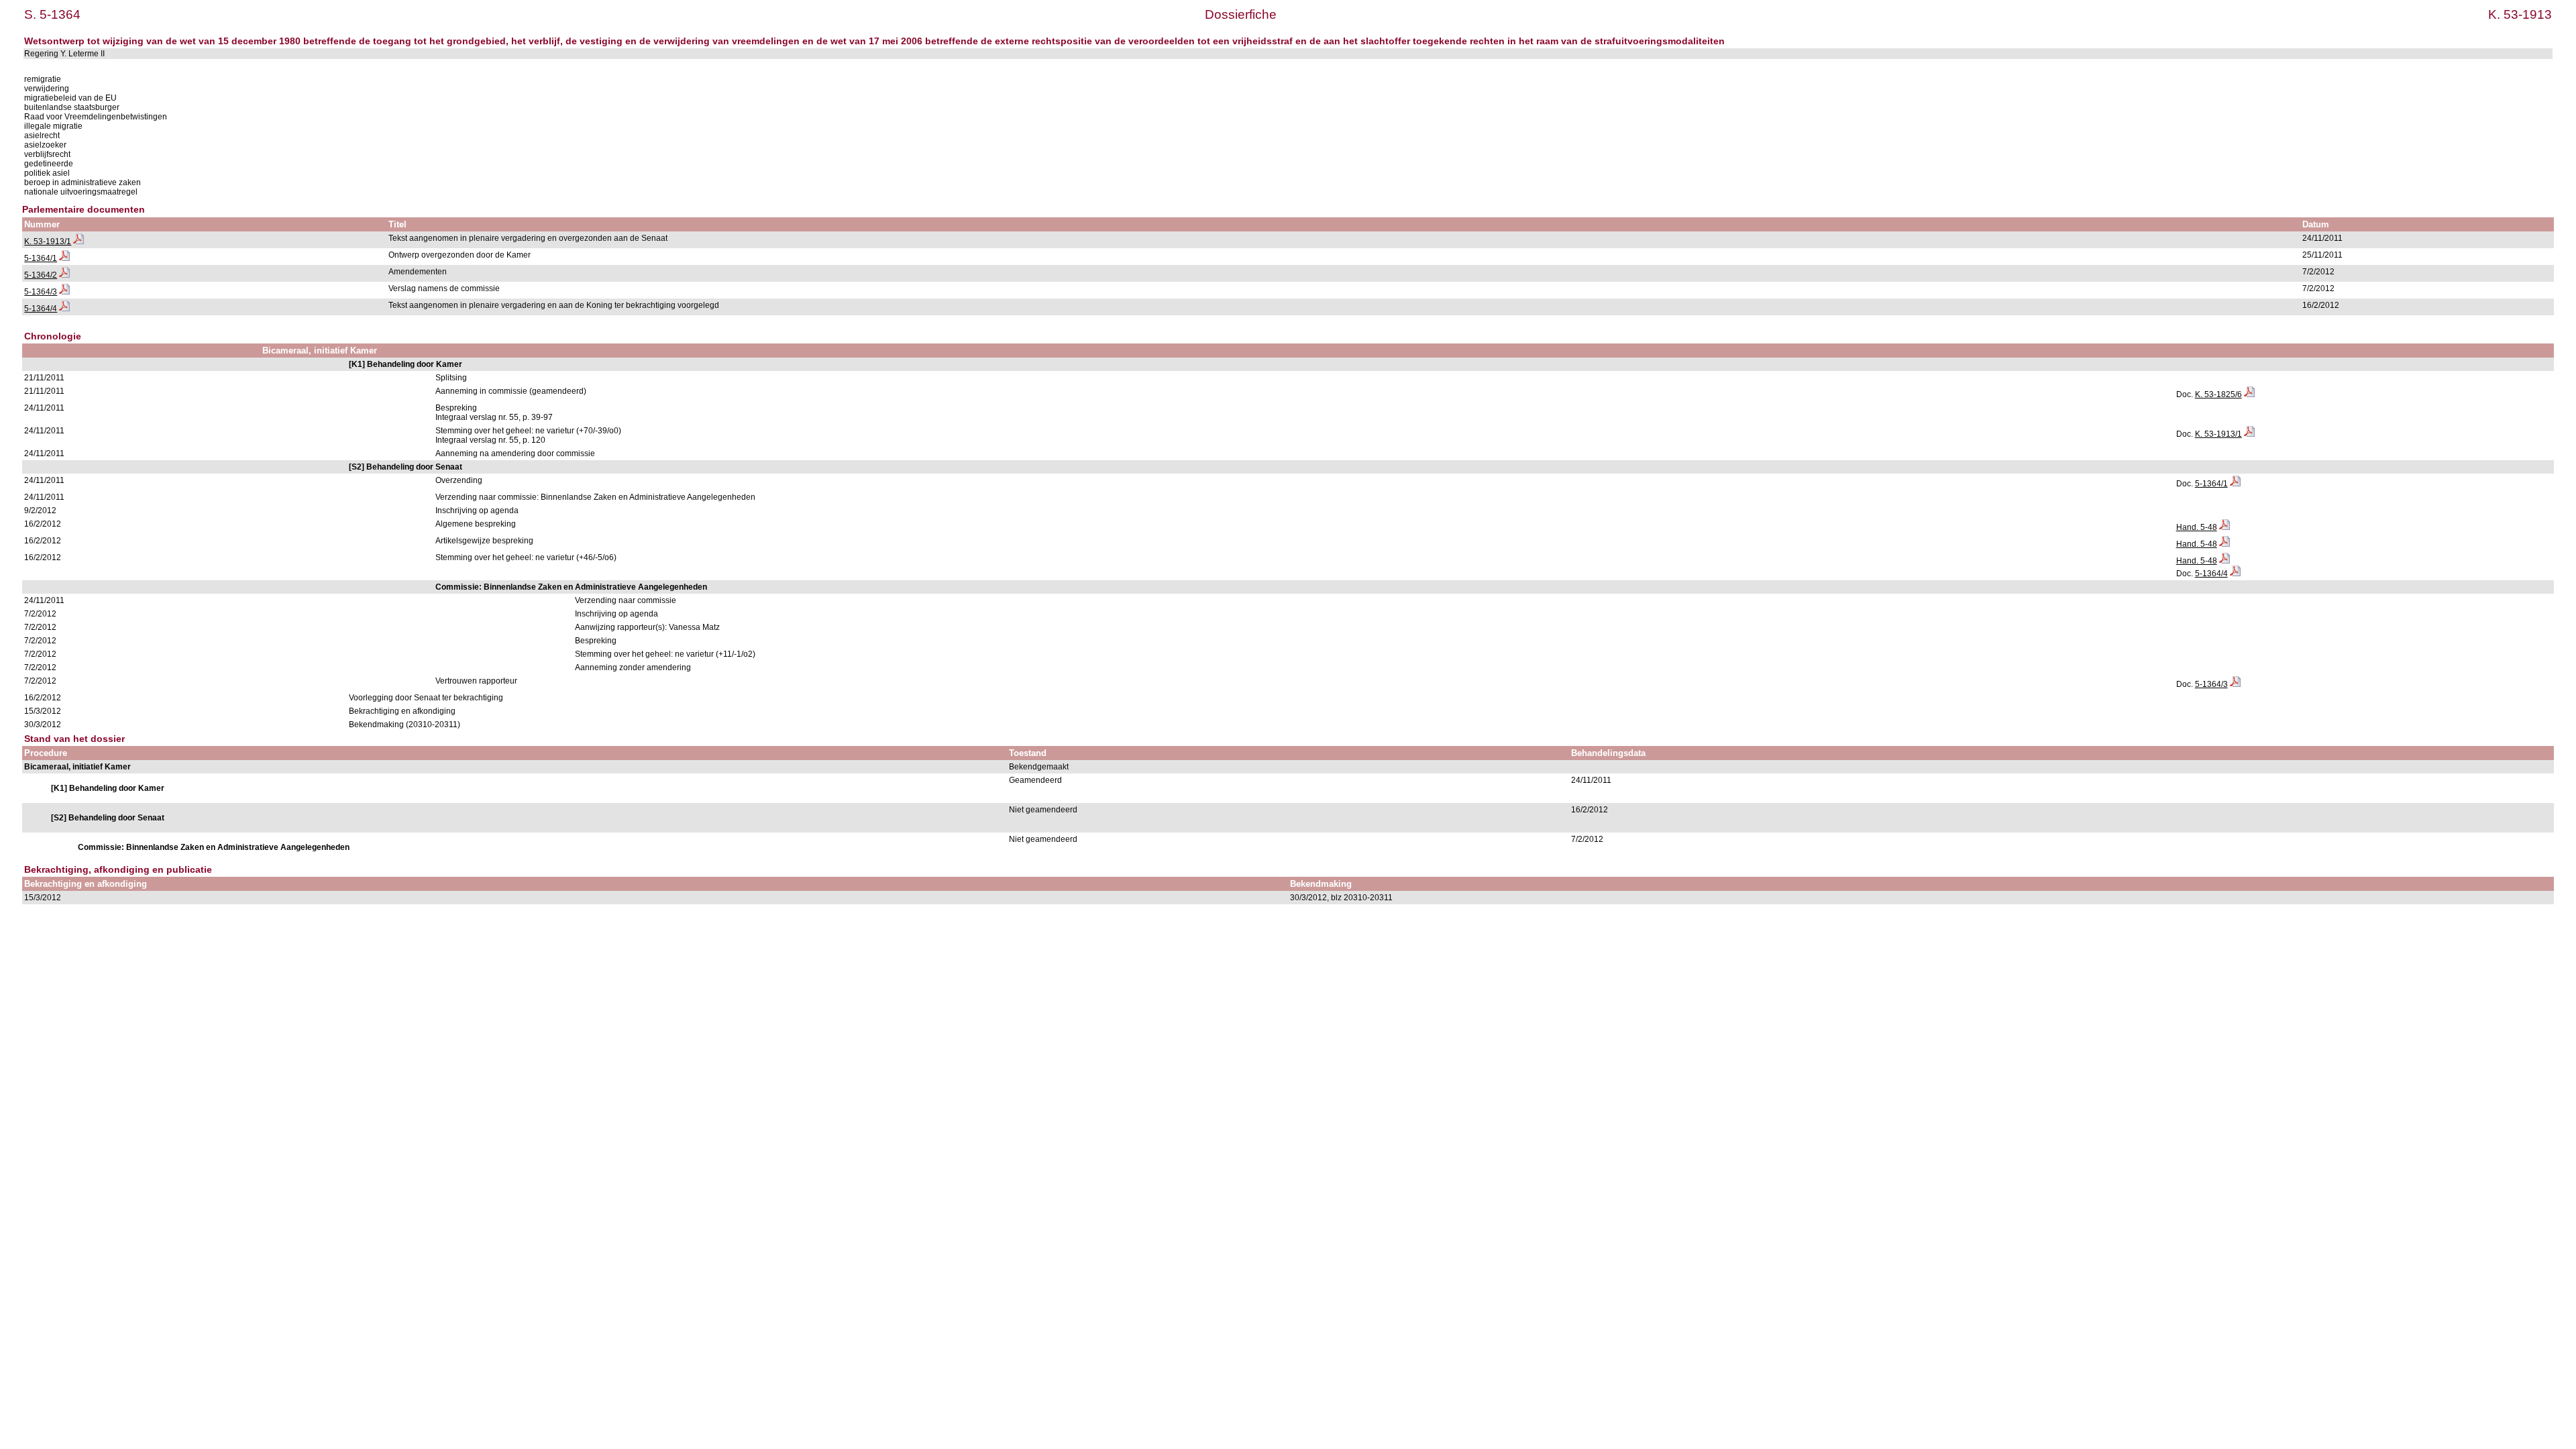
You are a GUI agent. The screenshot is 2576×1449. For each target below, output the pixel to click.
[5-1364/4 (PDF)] (64, 309)
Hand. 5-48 (2197, 527)
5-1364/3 (41, 292)
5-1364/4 (41, 309)
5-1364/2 (41, 275)
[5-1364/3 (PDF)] (64, 292)
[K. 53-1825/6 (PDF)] (2249, 394)
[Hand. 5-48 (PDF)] (2224, 527)
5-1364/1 (41, 258)
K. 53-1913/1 (48, 241)
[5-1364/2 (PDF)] (64, 275)
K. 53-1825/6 (2218, 394)
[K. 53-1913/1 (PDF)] (78, 241)
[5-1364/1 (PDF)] (64, 258)
